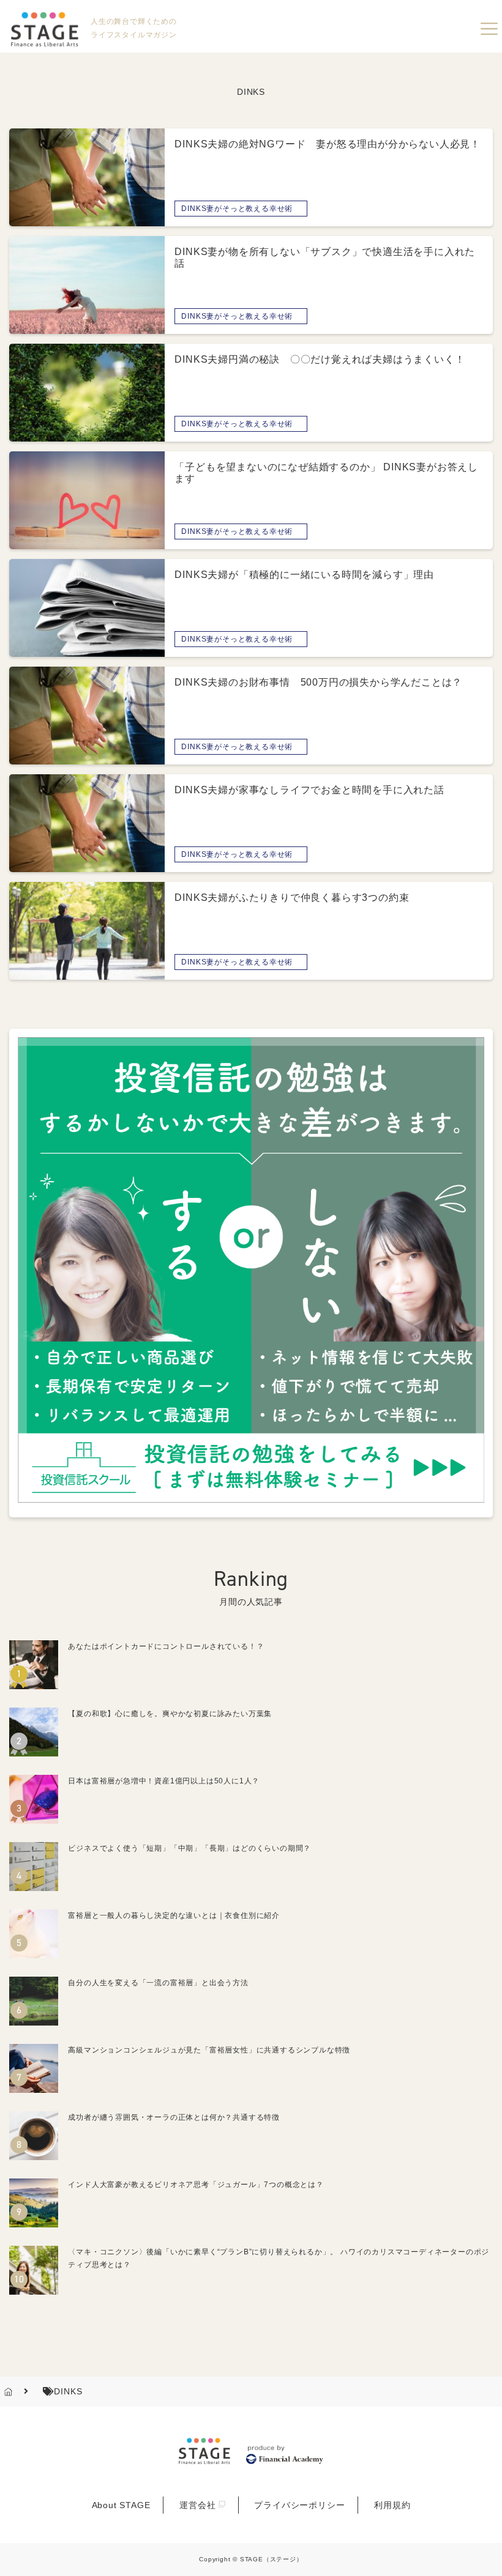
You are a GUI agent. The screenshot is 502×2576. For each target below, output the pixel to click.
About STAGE (121, 2505)
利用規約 (392, 2505)
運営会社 (197, 2505)
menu (489, 29)
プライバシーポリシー (299, 2505)
